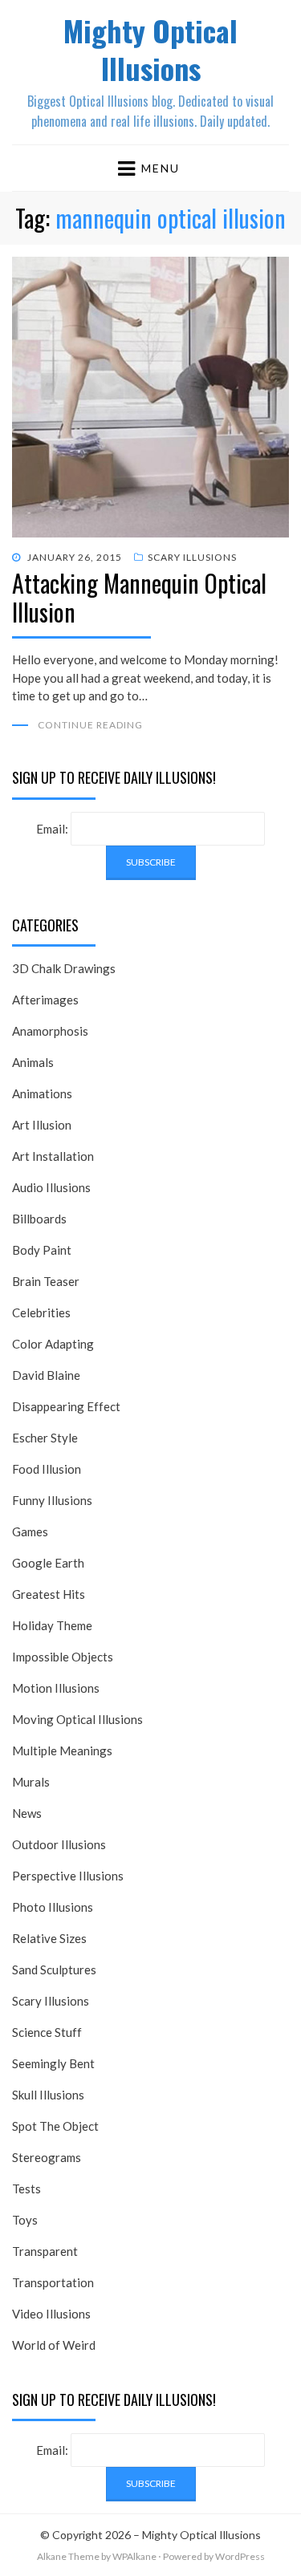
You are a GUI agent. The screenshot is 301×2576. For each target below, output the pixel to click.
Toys (25, 2220)
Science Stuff (47, 2032)
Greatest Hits (49, 1594)
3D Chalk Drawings (64, 968)
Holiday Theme (52, 1625)
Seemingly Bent (53, 2063)
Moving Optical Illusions (77, 1719)
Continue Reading (90, 725)
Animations (42, 1093)
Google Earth (48, 1563)
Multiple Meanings (62, 1750)
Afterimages (45, 1000)
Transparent (45, 2251)
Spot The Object (55, 2126)
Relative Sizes (49, 1938)
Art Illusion (42, 1125)
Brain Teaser (46, 1281)
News (27, 1813)
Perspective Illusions (68, 1876)
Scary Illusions (192, 557)
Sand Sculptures (54, 1970)
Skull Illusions (48, 2095)
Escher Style (45, 1438)
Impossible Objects (63, 1657)
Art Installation (53, 1156)
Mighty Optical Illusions (150, 49)
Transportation (53, 2282)
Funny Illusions (52, 1500)
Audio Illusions (51, 1187)
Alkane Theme (68, 2556)
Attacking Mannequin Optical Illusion (139, 597)
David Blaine (46, 1375)
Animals (33, 1062)
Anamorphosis (50, 1031)
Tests (26, 2189)
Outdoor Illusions (59, 1844)
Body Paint (42, 1250)
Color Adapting (53, 1344)
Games (30, 1531)
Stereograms (47, 2157)
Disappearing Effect (66, 1406)
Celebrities (41, 1312)
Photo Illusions (53, 1907)
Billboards (39, 1219)
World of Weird (54, 2345)
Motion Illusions (56, 1688)
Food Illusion (47, 1469)
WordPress (240, 2556)
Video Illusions (51, 2314)
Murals (31, 1782)
